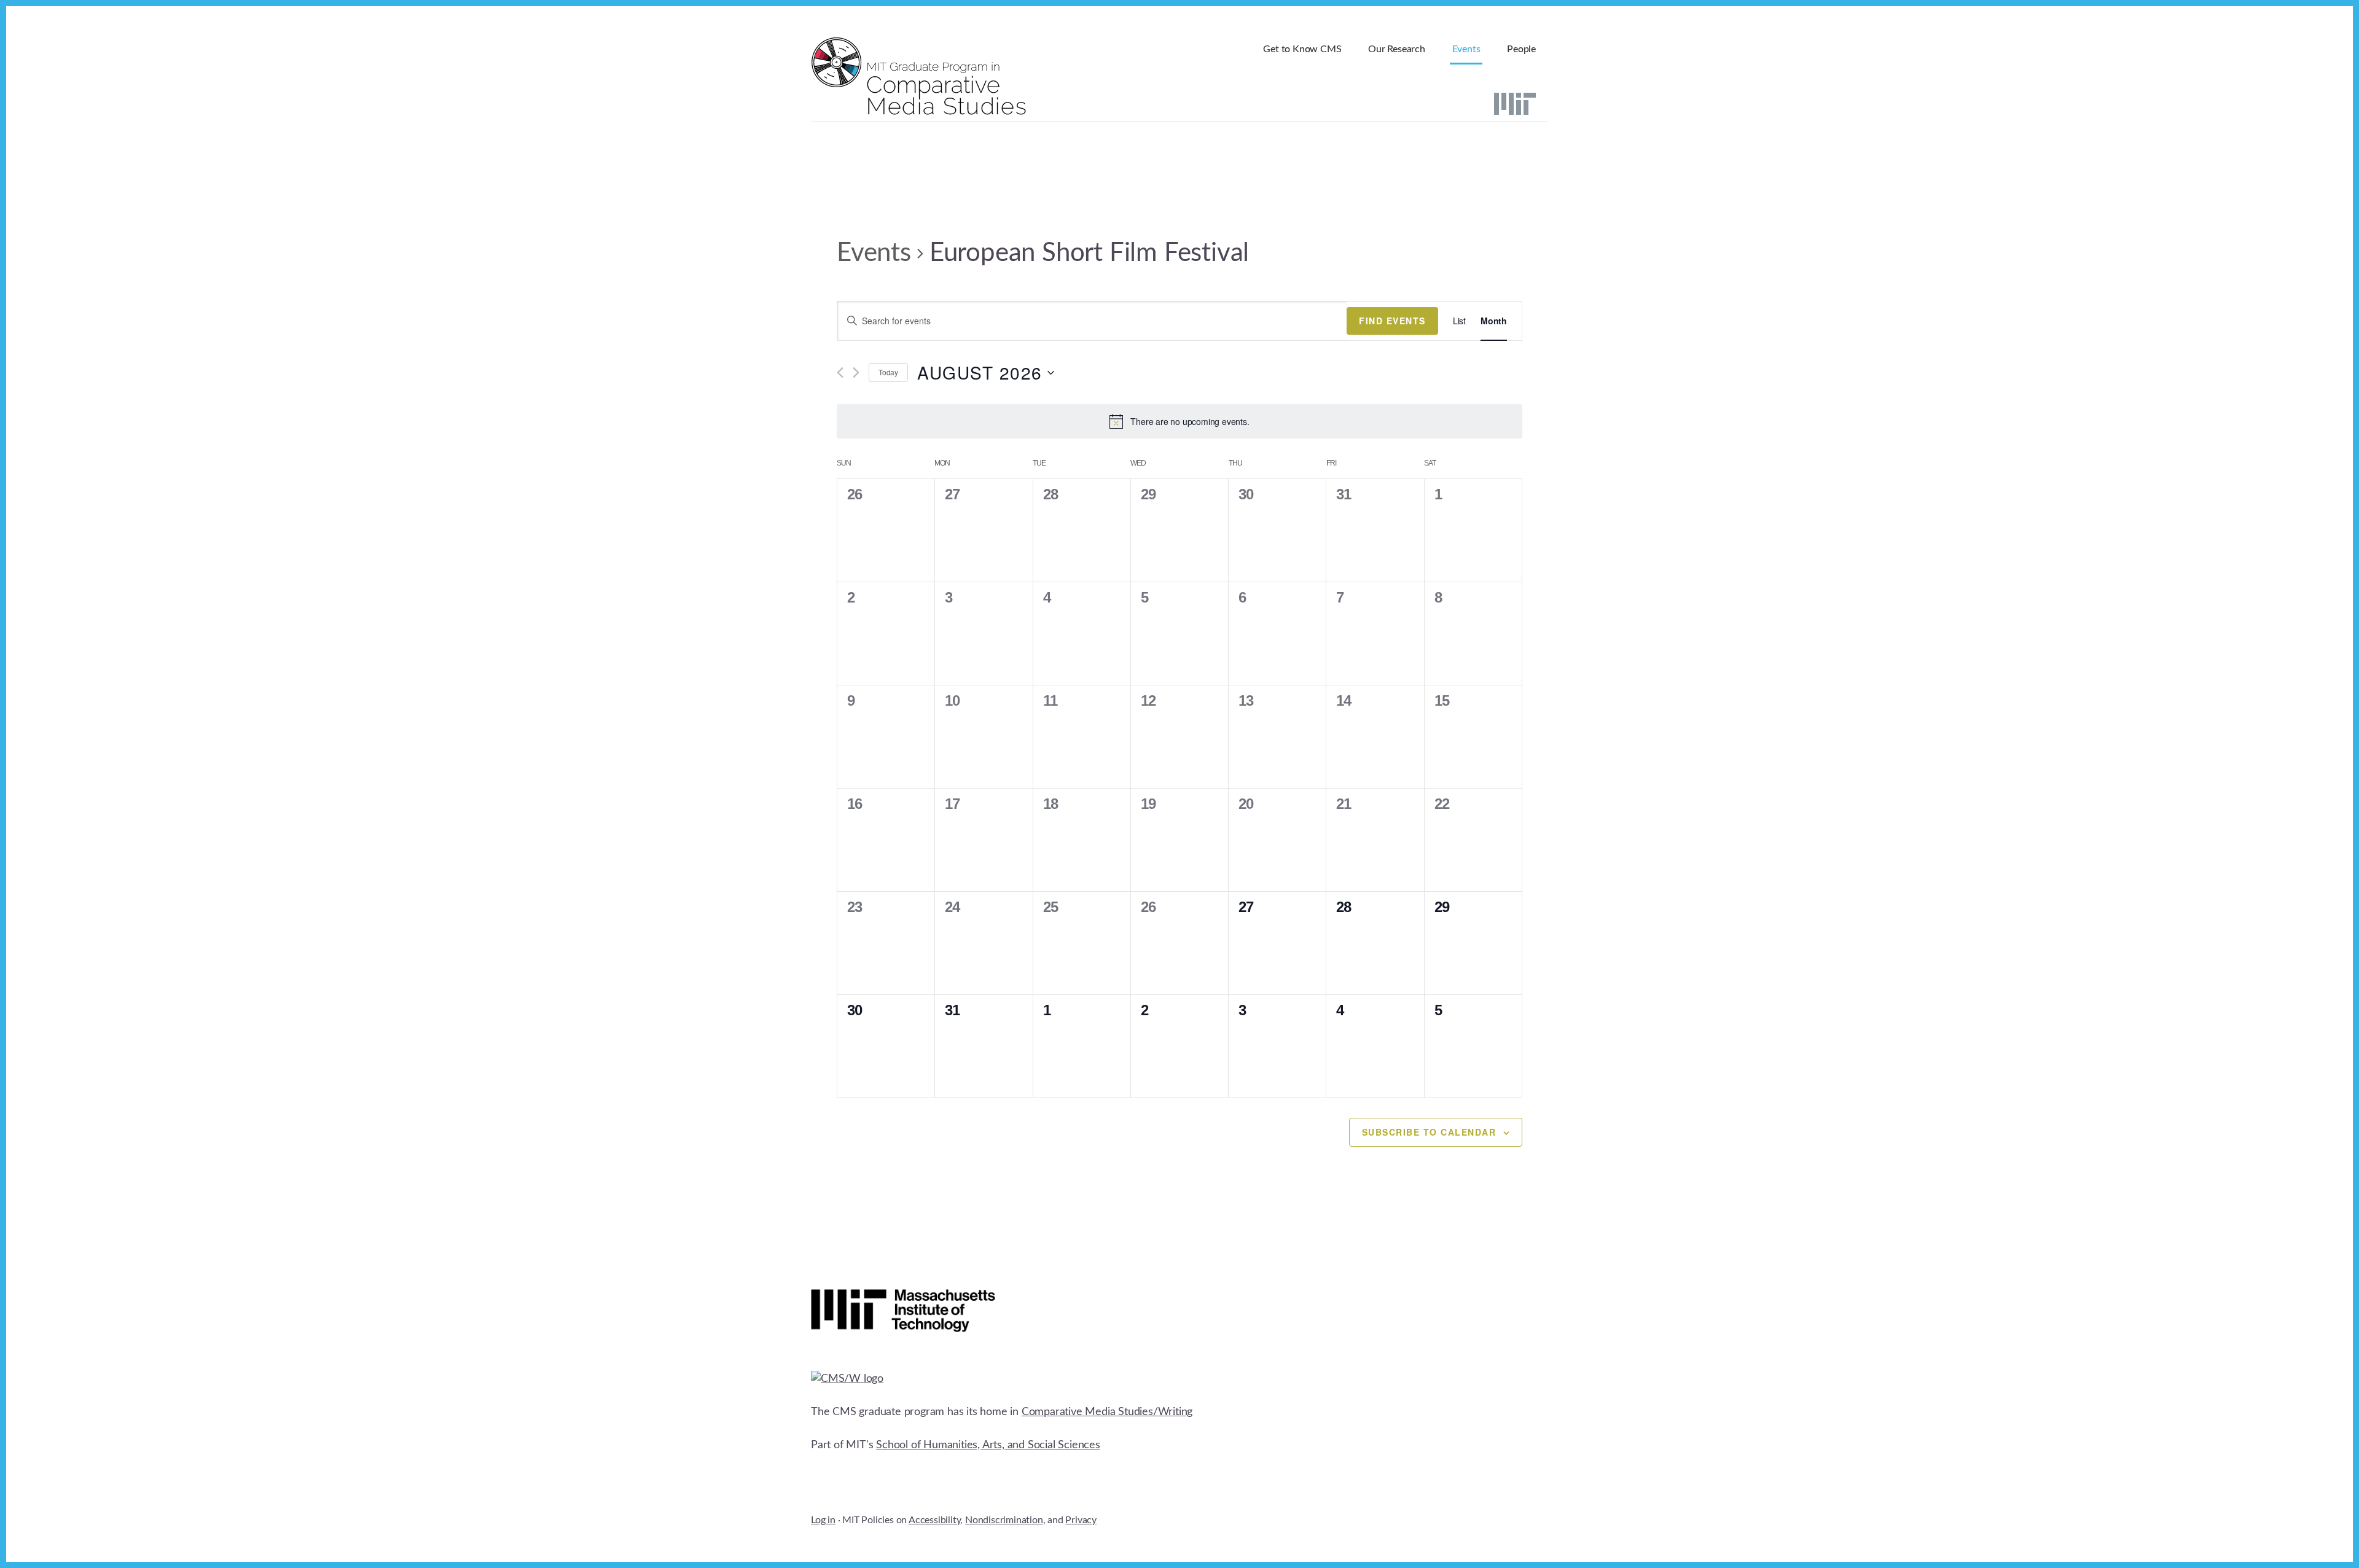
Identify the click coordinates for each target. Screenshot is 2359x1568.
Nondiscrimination (1004, 1520)
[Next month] (856, 372)
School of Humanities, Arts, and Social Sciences (988, 1445)
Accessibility (934, 1520)
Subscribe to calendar (1429, 1132)
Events (874, 253)
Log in (823, 1520)
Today (888, 372)
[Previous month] (840, 372)
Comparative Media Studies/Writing (1107, 1412)
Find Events (1392, 321)
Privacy (1081, 1520)
